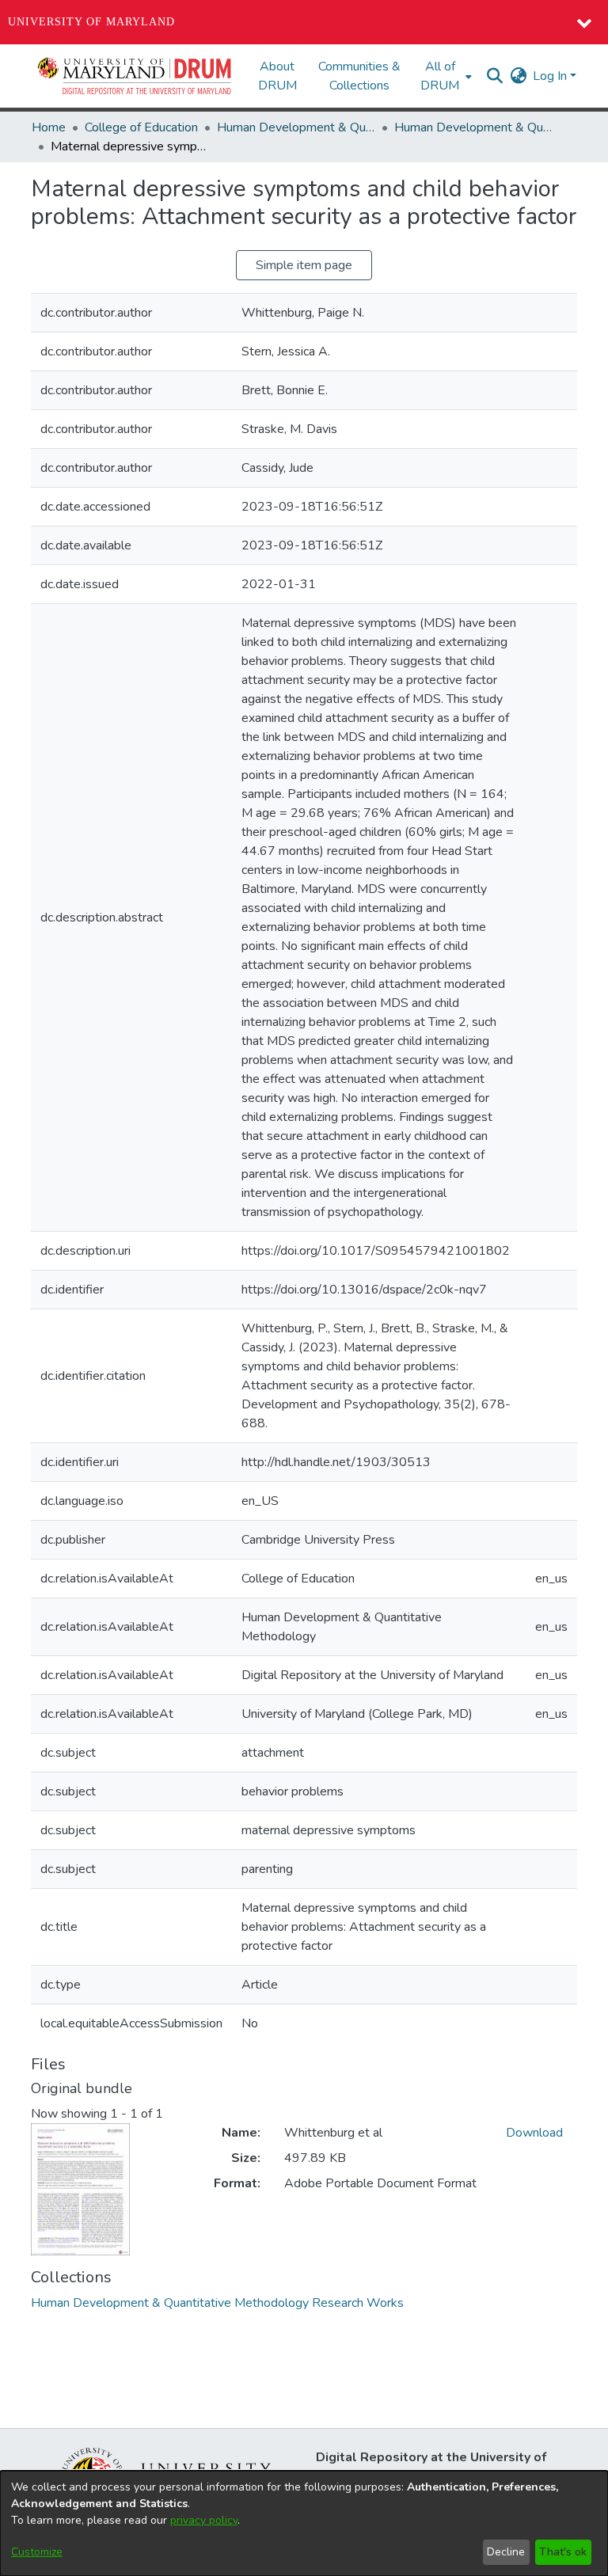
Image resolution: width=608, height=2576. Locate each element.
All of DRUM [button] (440, 76)
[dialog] (304, 2523)
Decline (506, 2552)
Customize (37, 2552)
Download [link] (534, 2133)
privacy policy (204, 2520)
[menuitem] (445, 76)
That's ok (563, 2552)
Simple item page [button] (304, 265)
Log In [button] (551, 76)
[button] (135, 76)
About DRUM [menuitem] (277, 76)
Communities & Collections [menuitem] (359, 76)
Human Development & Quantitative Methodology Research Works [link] (473, 127)
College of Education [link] (141, 127)
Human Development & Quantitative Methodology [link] (296, 127)
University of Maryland (91, 22)
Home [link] (49, 127)
